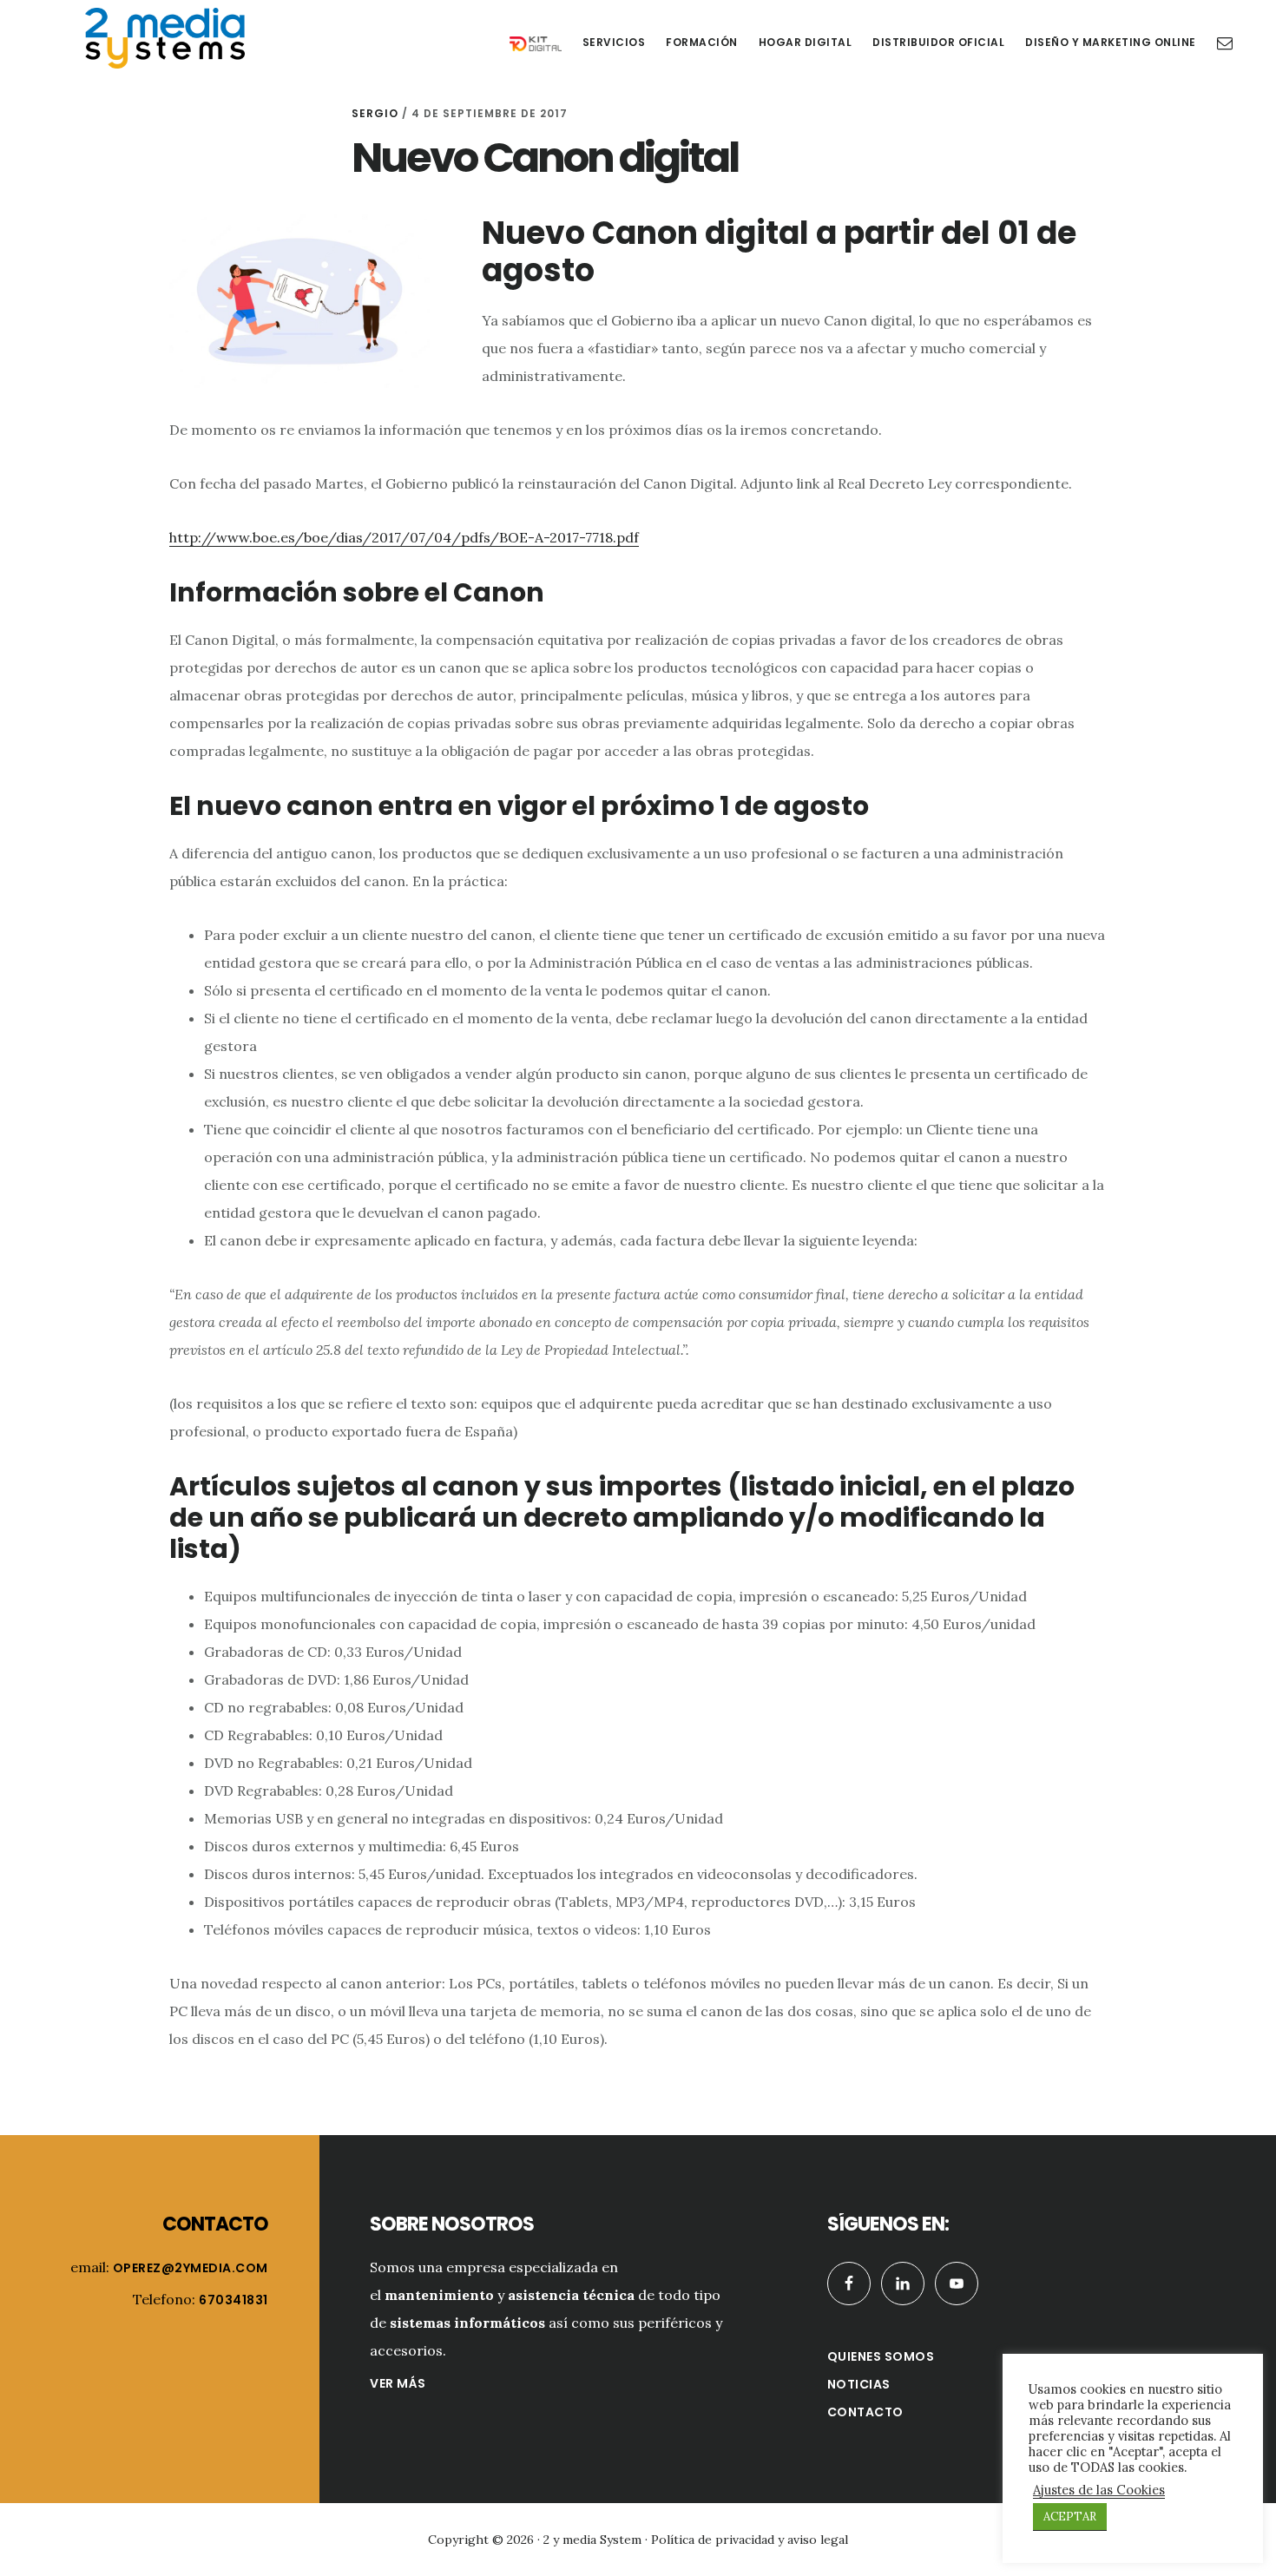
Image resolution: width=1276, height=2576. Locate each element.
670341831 (233, 2300)
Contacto (865, 2412)
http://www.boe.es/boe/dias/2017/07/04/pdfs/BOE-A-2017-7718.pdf (404, 537)
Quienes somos (881, 2356)
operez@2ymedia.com (191, 2268)
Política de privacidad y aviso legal (750, 2540)
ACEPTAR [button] (1070, 2517)
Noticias (859, 2384)
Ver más (398, 2383)
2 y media (165, 38)
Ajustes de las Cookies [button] (1099, 2490)
